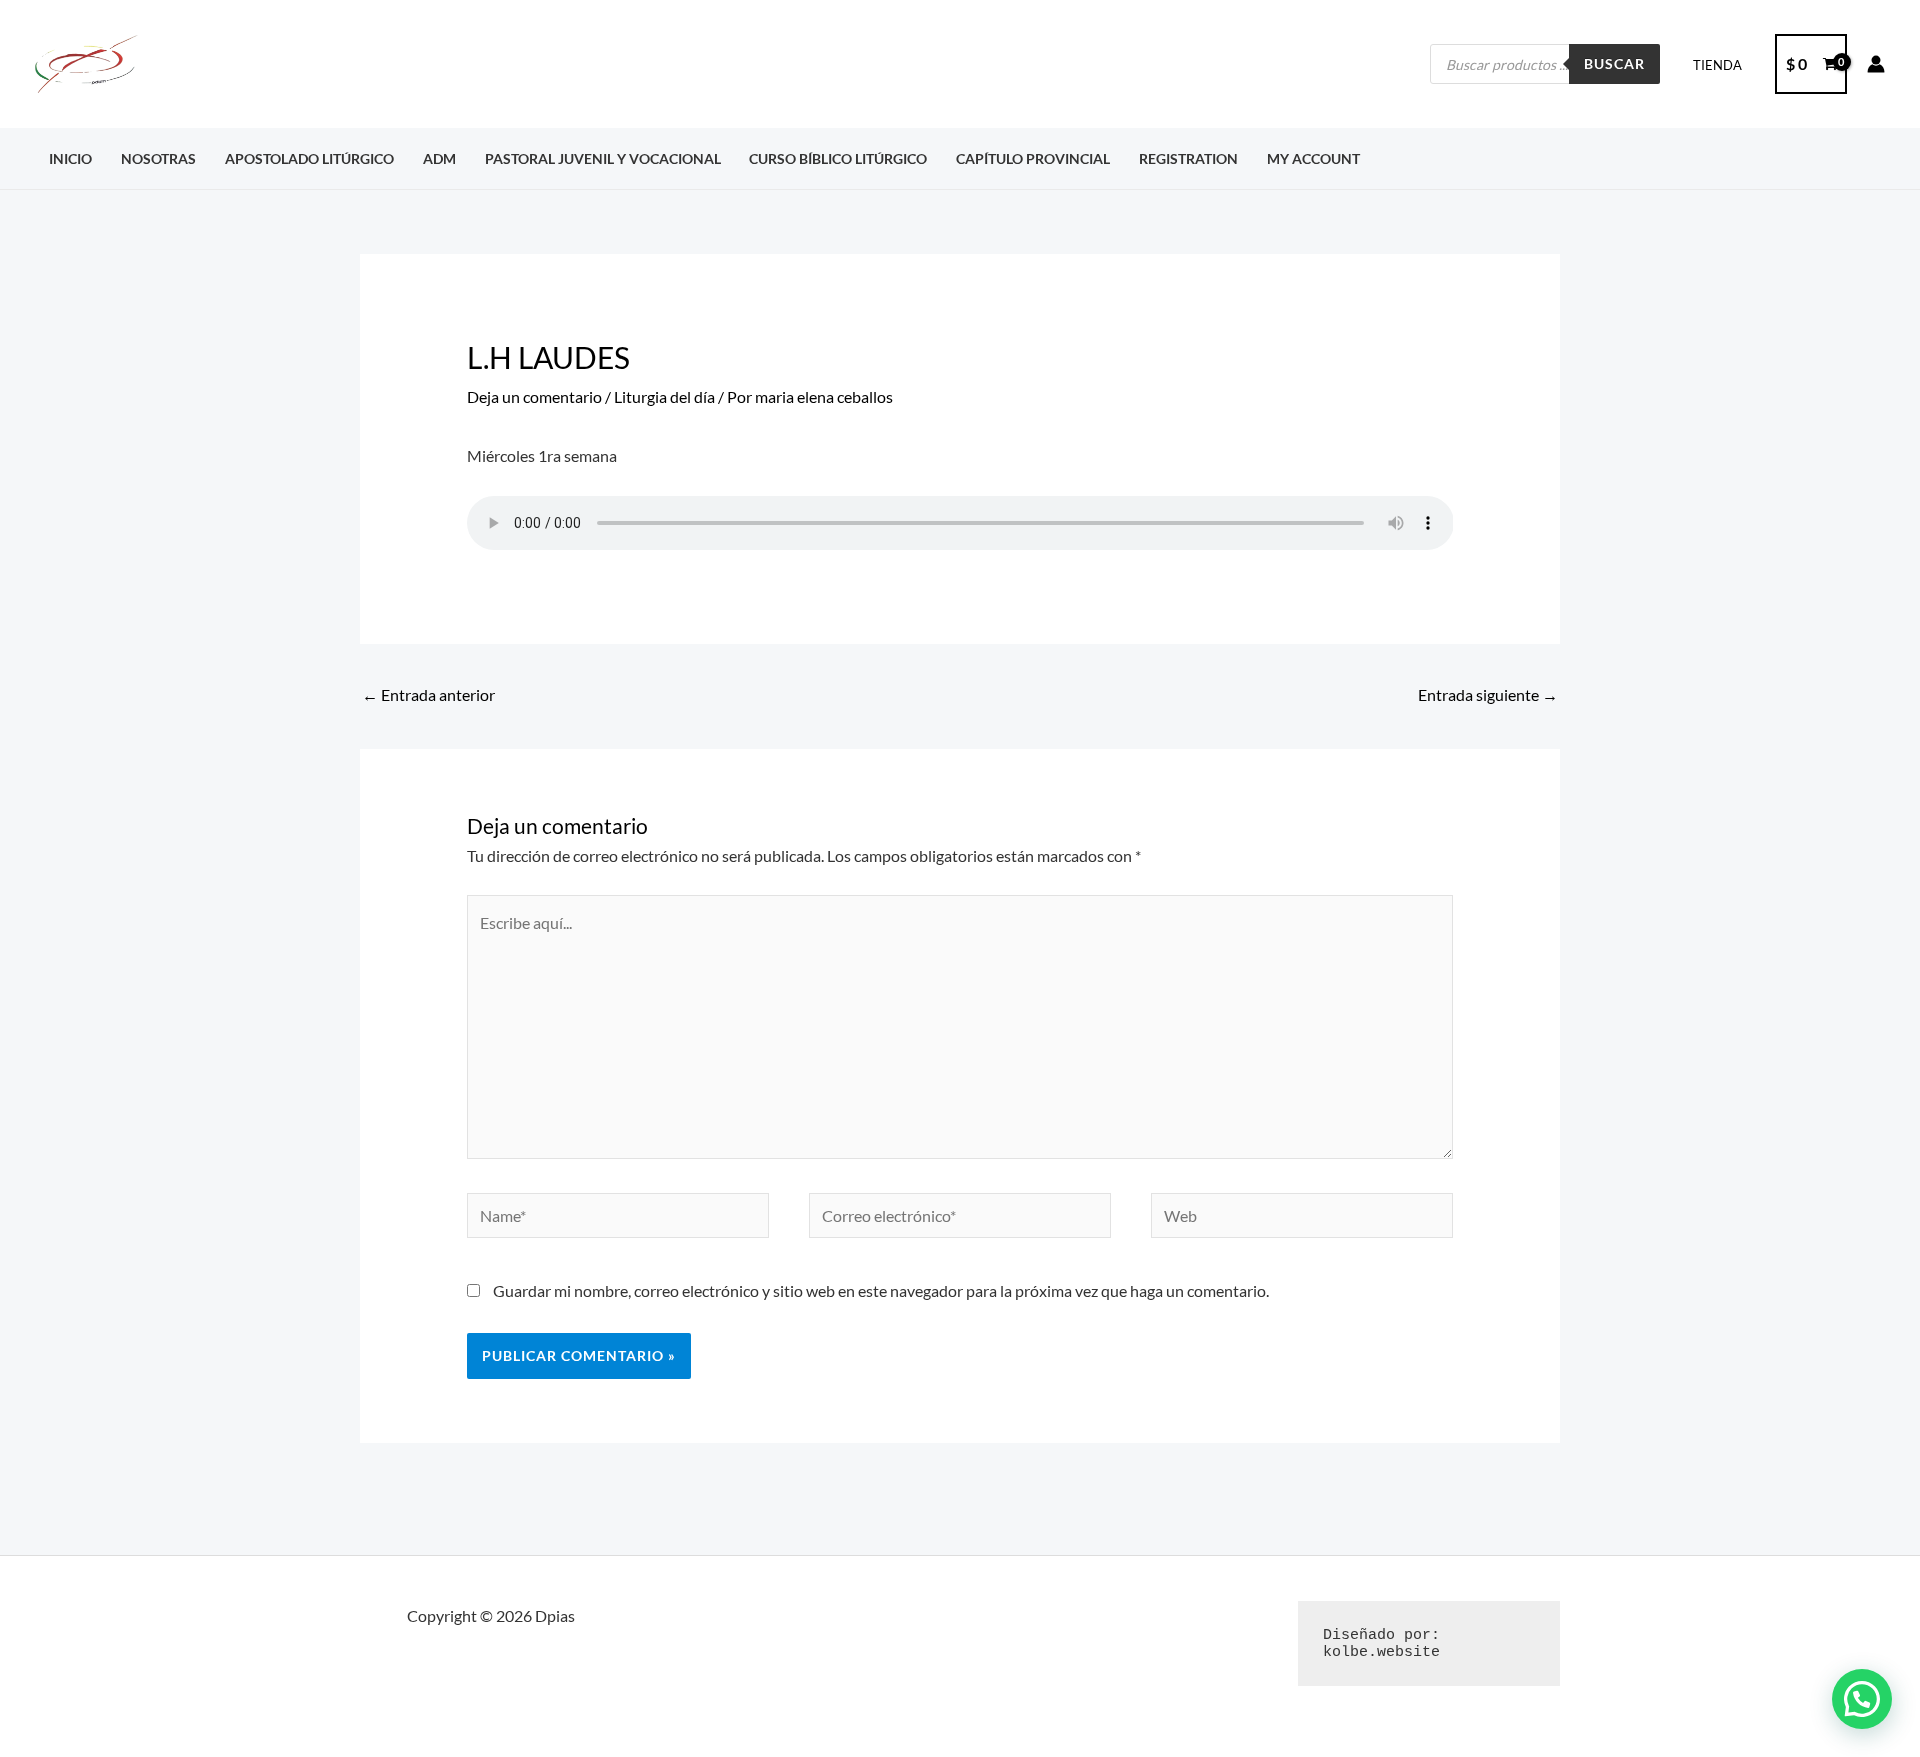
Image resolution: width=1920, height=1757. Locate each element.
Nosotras (158, 158)
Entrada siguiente (1488, 694)
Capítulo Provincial (1033, 158)
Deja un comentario (534, 396)
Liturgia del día (664, 396)
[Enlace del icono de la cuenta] (1876, 64)
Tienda (1717, 65)
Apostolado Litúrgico (309, 158)
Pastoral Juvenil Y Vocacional (603, 158)
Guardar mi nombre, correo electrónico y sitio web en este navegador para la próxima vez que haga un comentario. (881, 1290)
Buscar (1614, 63)
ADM (439, 158)
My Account (1313, 158)
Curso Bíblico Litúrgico (838, 158)
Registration (1188, 158)
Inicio (70, 158)
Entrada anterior (428, 694)
